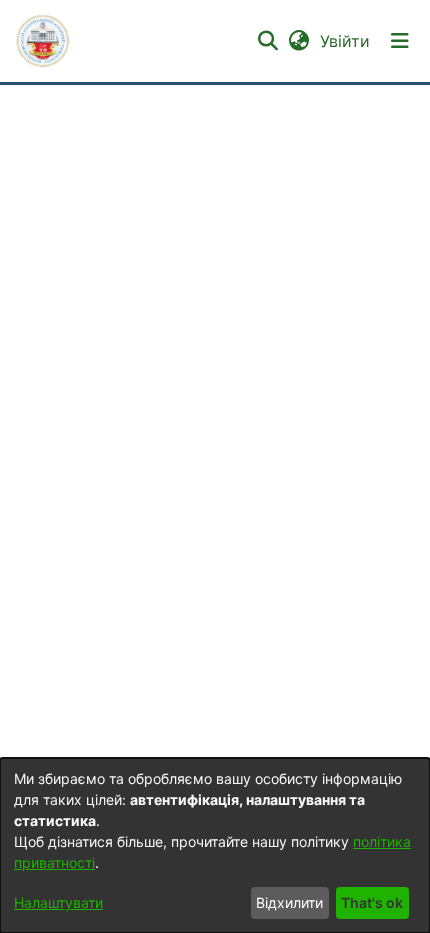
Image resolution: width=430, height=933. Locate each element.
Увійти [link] (346, 41)
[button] (43, 41)
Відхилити (289, 902)
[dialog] (215, 845)
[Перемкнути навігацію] (400, 41)
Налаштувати (58, 902)
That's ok (372, 902)
